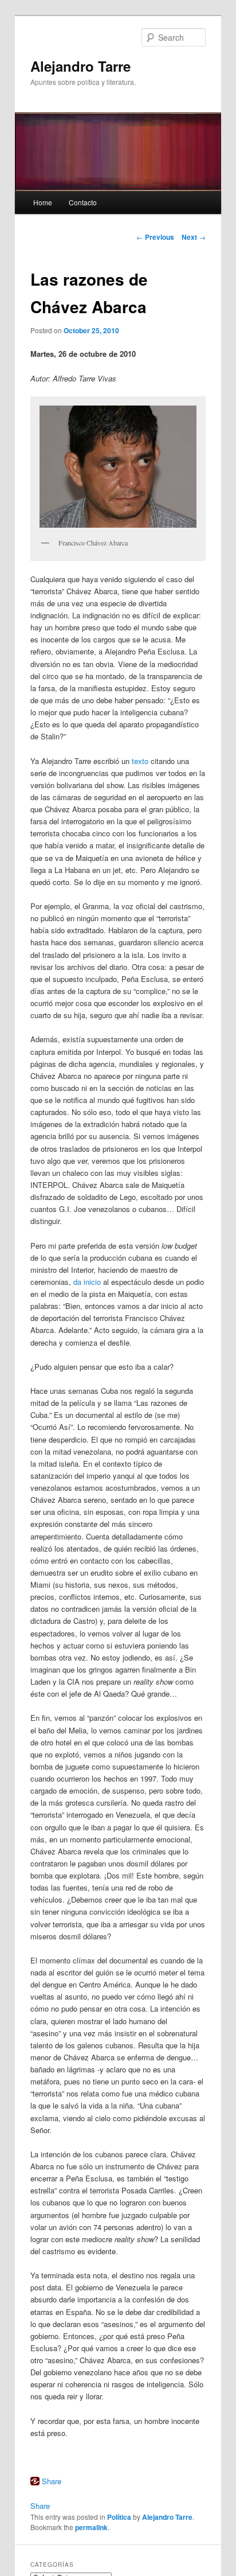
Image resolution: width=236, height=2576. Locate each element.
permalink (91, 2527)
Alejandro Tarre (80, 66)
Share (52, 2481)
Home (43, 202)
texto (140, 761)
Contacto (83, 202)
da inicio (87, 1282)
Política (119, 2517)
